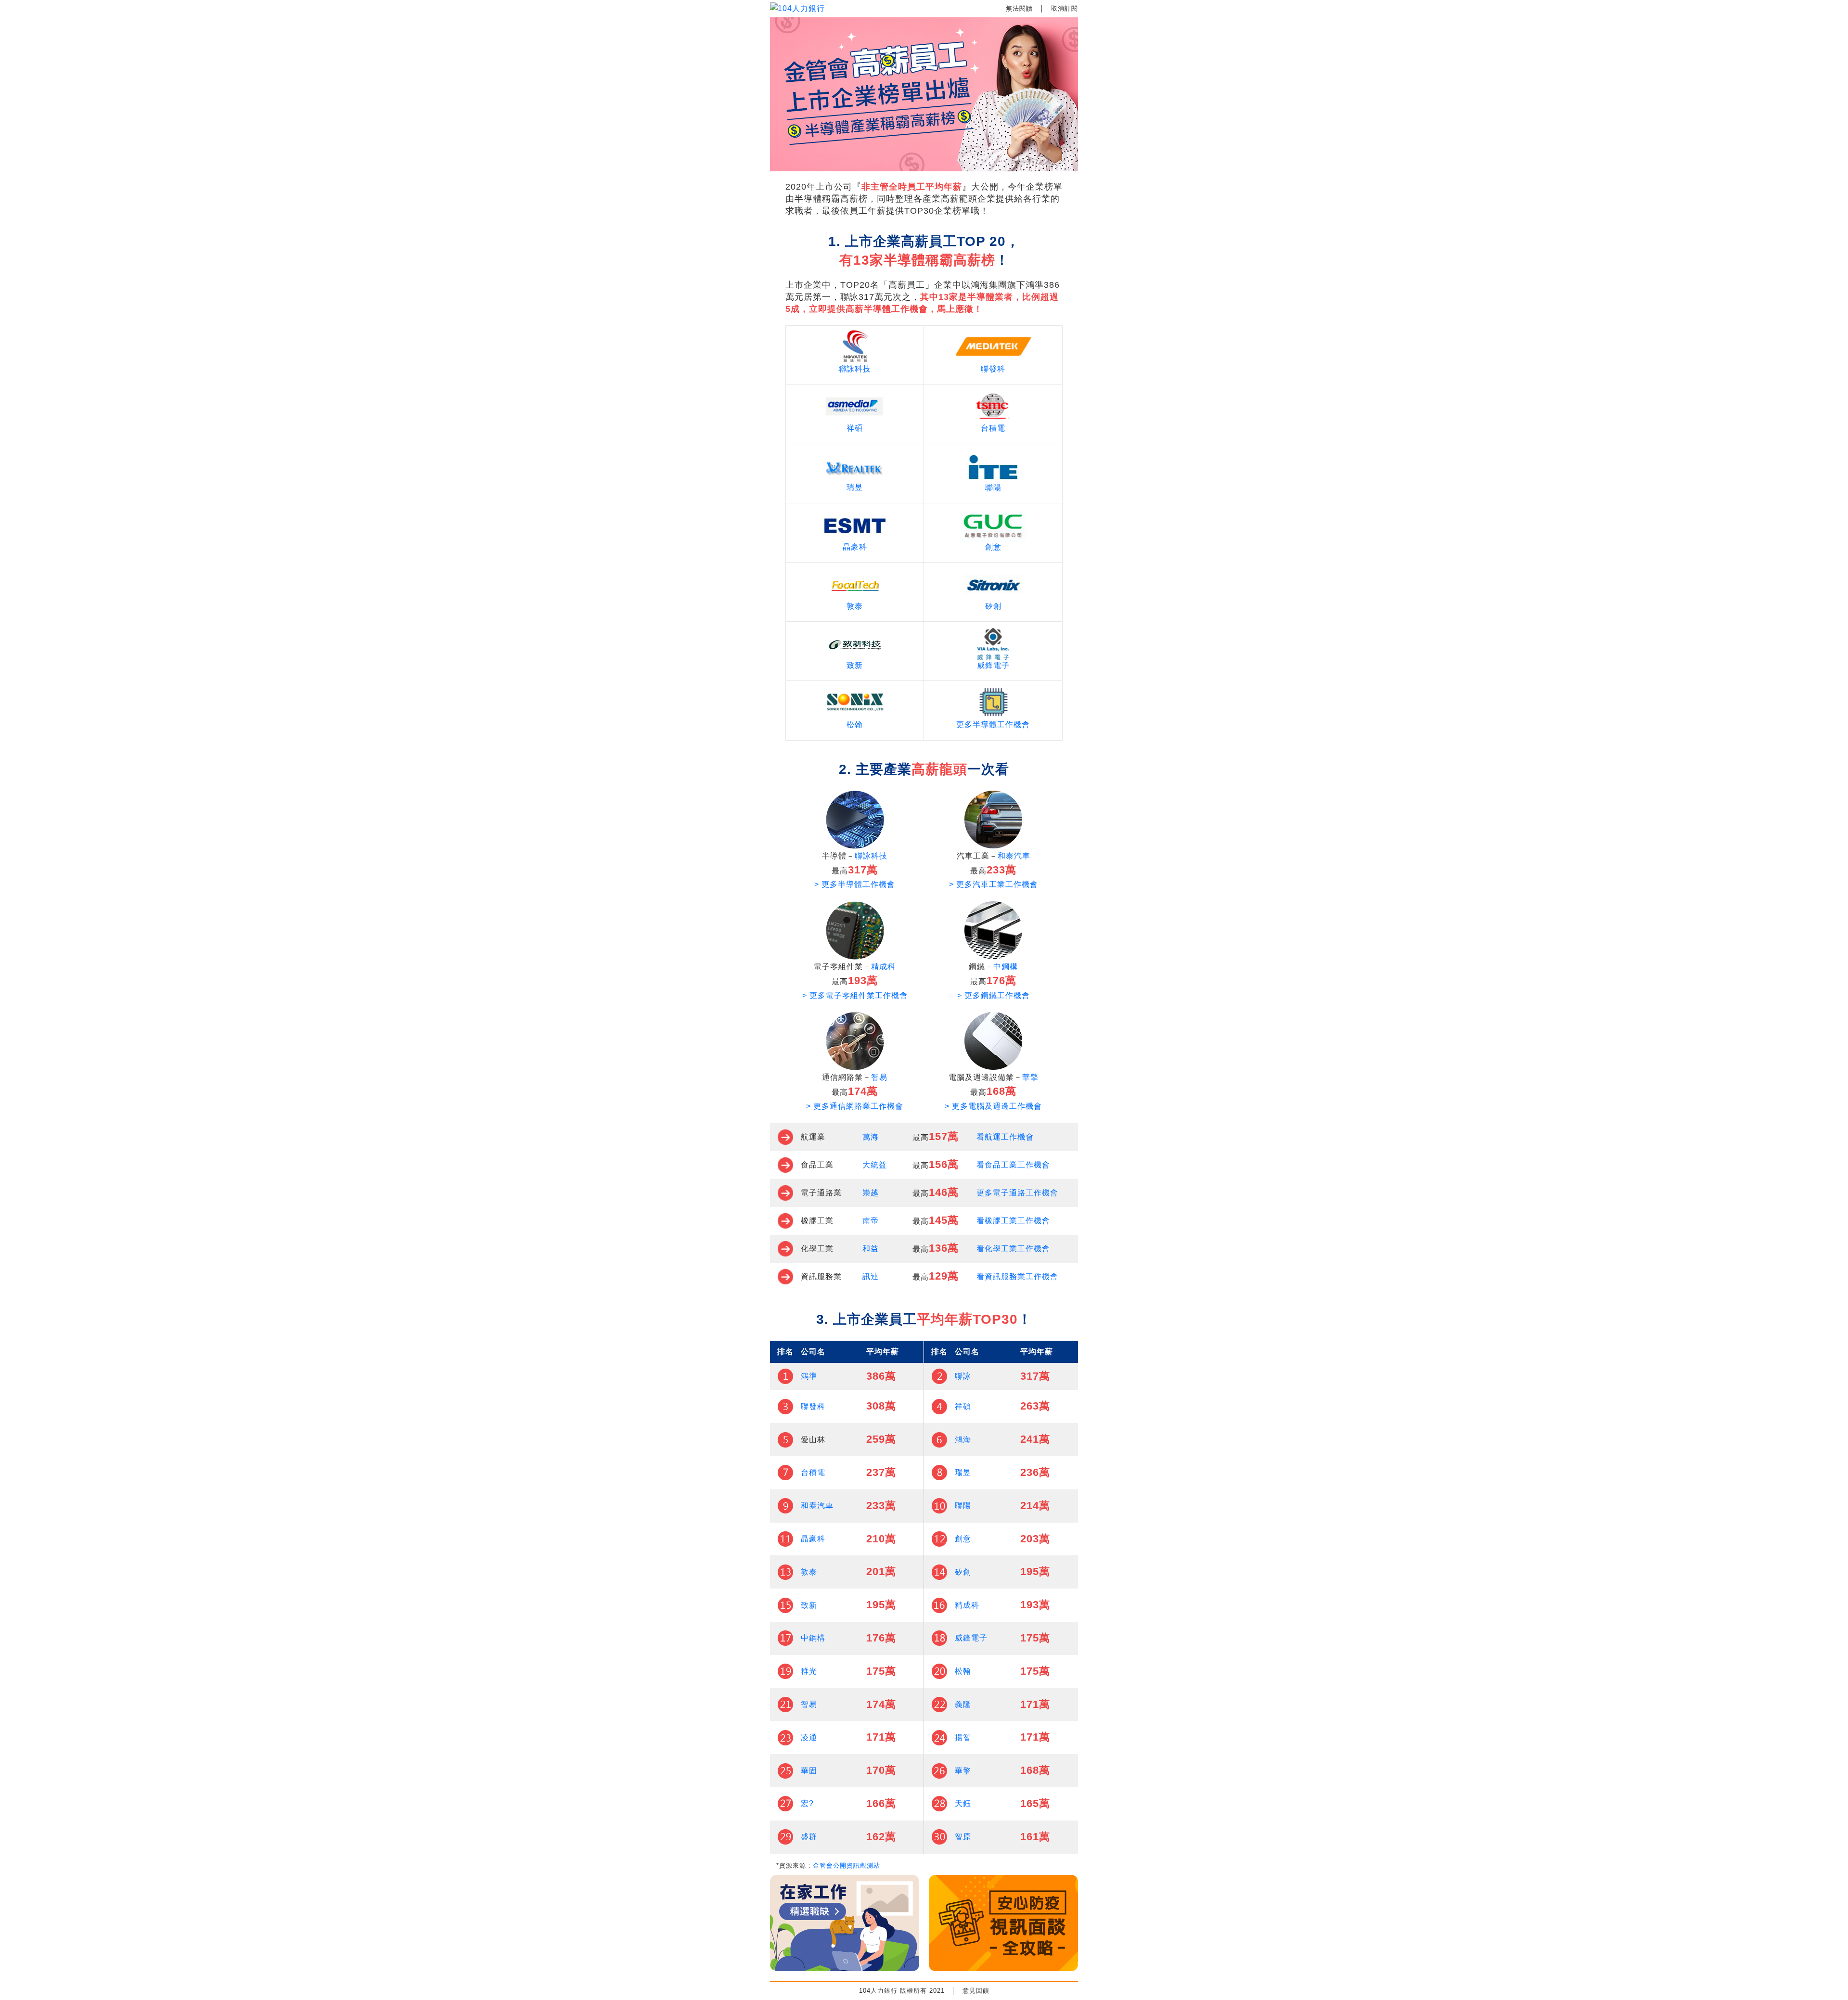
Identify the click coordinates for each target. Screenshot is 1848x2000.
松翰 (855, 724)
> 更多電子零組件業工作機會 (855, 995)
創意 (993, 547)
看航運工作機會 (1005, 1137)
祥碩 (855, 428)
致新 (855, 665)
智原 (963, 1837)
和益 (871, 1249)
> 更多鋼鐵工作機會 (994, 995)
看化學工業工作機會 (1013, 1249)
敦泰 (855, 606)
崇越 (871, 1193)
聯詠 (963, 1376)
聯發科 (993, 369)
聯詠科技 (855, 369)
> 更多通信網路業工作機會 (855, 1106)
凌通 (809, 1737)
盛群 (809, 1837)
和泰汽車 (1014, 856)
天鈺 (963, 1803)
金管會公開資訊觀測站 (847, 1865)
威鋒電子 (993, 665)
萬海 (871, 1137)
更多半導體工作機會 (993, 724)
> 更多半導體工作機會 (855, 884)
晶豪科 (855, 547)
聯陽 (993, 488)
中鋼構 (1006, 967)
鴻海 (963, 1440)
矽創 (993, 606)
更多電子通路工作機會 (1017, 1193)
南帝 (871, 1221)
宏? (807, 1803)
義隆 (963, 1704)
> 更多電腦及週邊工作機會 (993, 1106)
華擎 (1030, 1077)
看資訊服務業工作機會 (1017, 1276)
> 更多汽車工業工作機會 (994, 884)
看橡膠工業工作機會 (1013, 1221)
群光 (809, 1671)
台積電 (993, 428)
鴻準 (809, 1376)
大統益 (875, 1165)
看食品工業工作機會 (1013, 1165)
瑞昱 (855, 487)
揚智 (963, 1737)
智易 (879, 1077)
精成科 (883, 967)
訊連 (871, 1276)
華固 (809, 1771)
